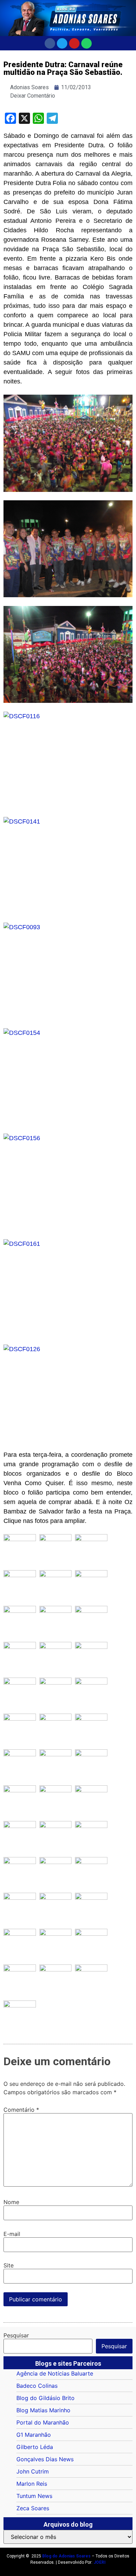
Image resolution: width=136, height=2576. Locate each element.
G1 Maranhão (34, 2435)
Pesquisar (16, 2335)
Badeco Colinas (37, 2386)
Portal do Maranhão (43, 2422)
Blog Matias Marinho (43, 2410)
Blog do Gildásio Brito (46, 2398)
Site (9, 2265)
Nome (11, 2202)
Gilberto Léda (35, 2447)
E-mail (12, 2234)
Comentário (21, 2110)
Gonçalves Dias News (45, 2459)
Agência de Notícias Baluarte (55, 2373)
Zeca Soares (33, 2508)
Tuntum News (34, 2496)
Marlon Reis (32, 2484)
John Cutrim (33, 2471)
